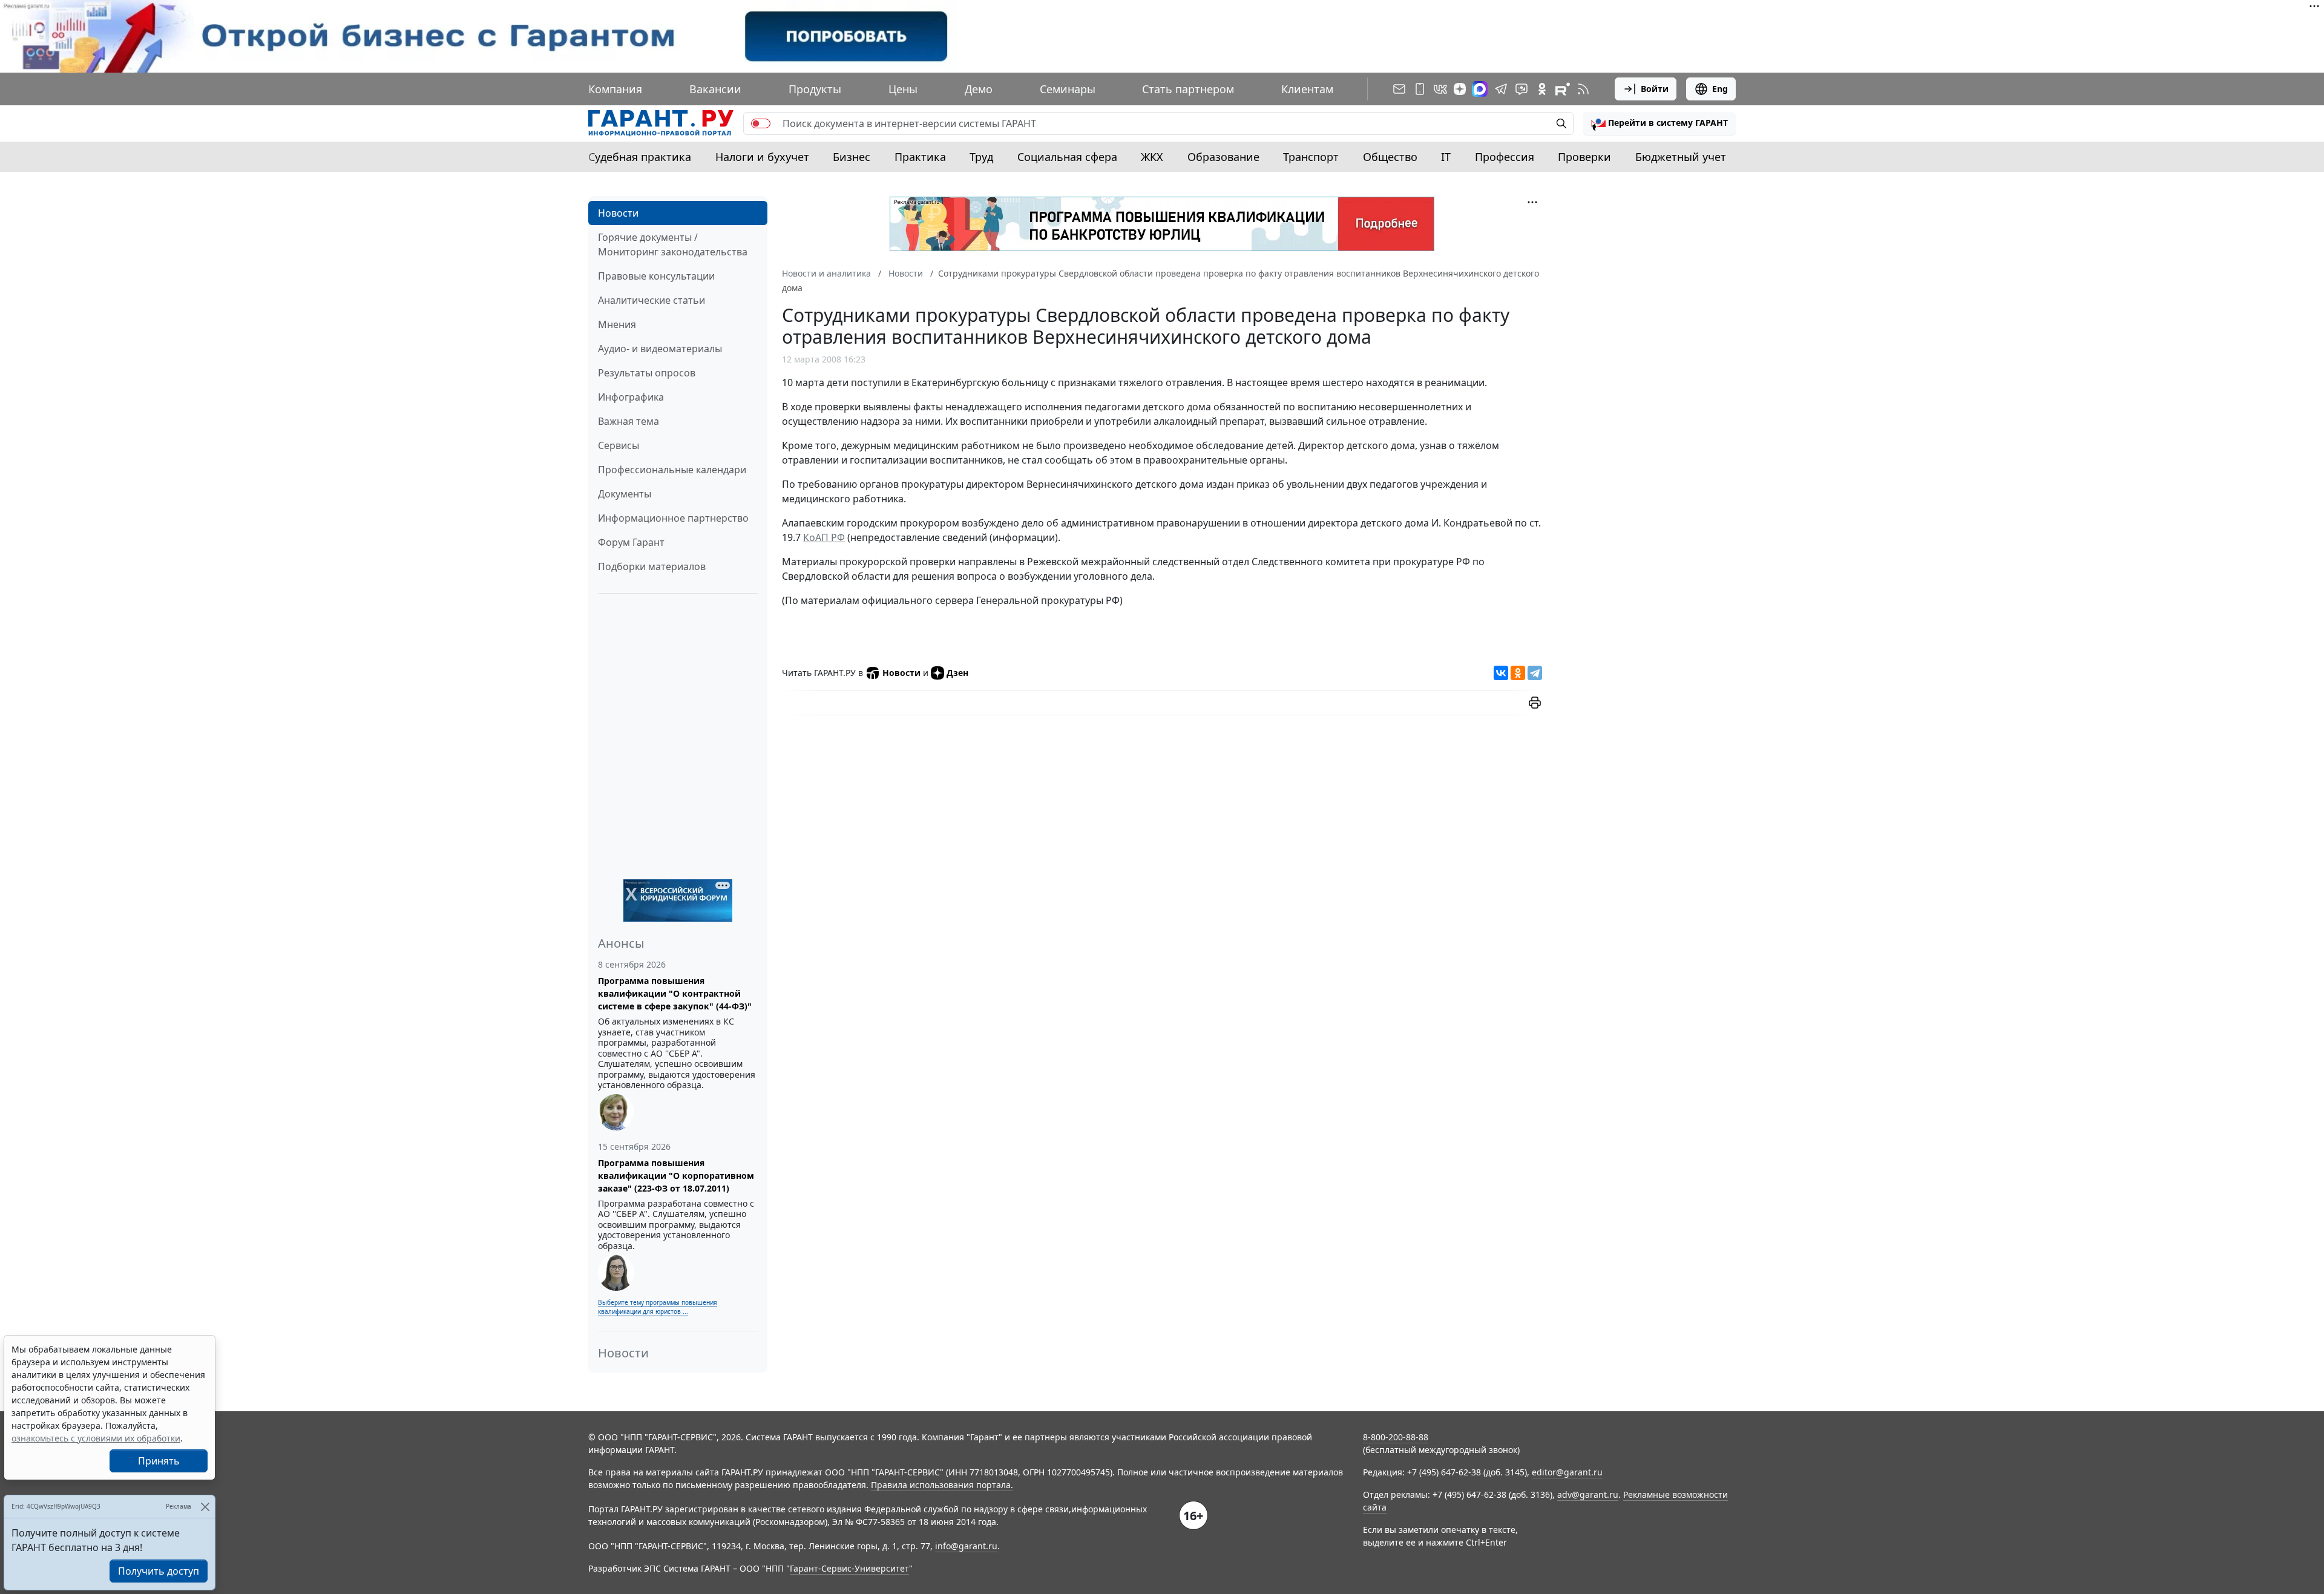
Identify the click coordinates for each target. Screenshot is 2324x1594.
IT (1446, 157)
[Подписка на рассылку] (1399, 89)
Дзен (957, 673)
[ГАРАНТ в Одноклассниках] (1542, 89)
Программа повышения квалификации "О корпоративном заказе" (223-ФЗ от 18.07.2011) (676, 1176)
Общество (1390, 157)
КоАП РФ (824, 537)
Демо (979, 89)
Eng (1720, 89)
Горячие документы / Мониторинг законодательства (673, 244)
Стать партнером (1188, 89)
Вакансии (715, 89)
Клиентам (1307, 89)
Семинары (1068, 89)
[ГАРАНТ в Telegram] (1501, 89)
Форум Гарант (631, 542)
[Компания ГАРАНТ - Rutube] (1563, 89)
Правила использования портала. (942, 1485)
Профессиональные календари (672, 470)
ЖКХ (1152, 157)
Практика (920, 157)
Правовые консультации (656, 276)
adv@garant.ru (1588, 1494)
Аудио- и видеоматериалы (660, 349)
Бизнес (852, 157)
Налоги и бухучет (762, 157)
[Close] (205, 1507)
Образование (1223, 157)
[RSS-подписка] (1583, 89)
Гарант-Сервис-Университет (849, 1568)
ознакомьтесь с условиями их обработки (96, 1438)
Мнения (617, 324)
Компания (615, 89)
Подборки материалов (652, 566)
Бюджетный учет (1681, 157)
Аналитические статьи (652, 300)
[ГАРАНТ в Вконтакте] (1440, 89)
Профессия (1505, 157)
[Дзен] (1460, 89)
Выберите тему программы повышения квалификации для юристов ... (658, 1307)
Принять (159, 1461)
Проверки (1584, 157)
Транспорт (1311, 157)
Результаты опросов (647, 373)
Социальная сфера (1067, 157)
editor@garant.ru (1567, 1472)
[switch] (761, 123)
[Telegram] (1535, 673)
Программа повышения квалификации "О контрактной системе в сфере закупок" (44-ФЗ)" (675, 993)
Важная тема (629, 421)
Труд (981, 157)
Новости (618, 213)
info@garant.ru (966, 1546)
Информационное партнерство (673, 518)
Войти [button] (1655, 89)
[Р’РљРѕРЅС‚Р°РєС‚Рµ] (1501, 673)
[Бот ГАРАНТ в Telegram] (1521, 89)
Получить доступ (159, 1571)
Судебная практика (640, 157)
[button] (1659, 123)
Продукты (815, 89)
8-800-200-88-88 (1396, 1437)
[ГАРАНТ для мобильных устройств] (1420, 89)
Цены (903, 89)
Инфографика (631, 397)
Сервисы (619, 445)
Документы (625, 494)
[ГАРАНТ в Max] (1480, 89)
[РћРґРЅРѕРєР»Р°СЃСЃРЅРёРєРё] (1518, 673)
